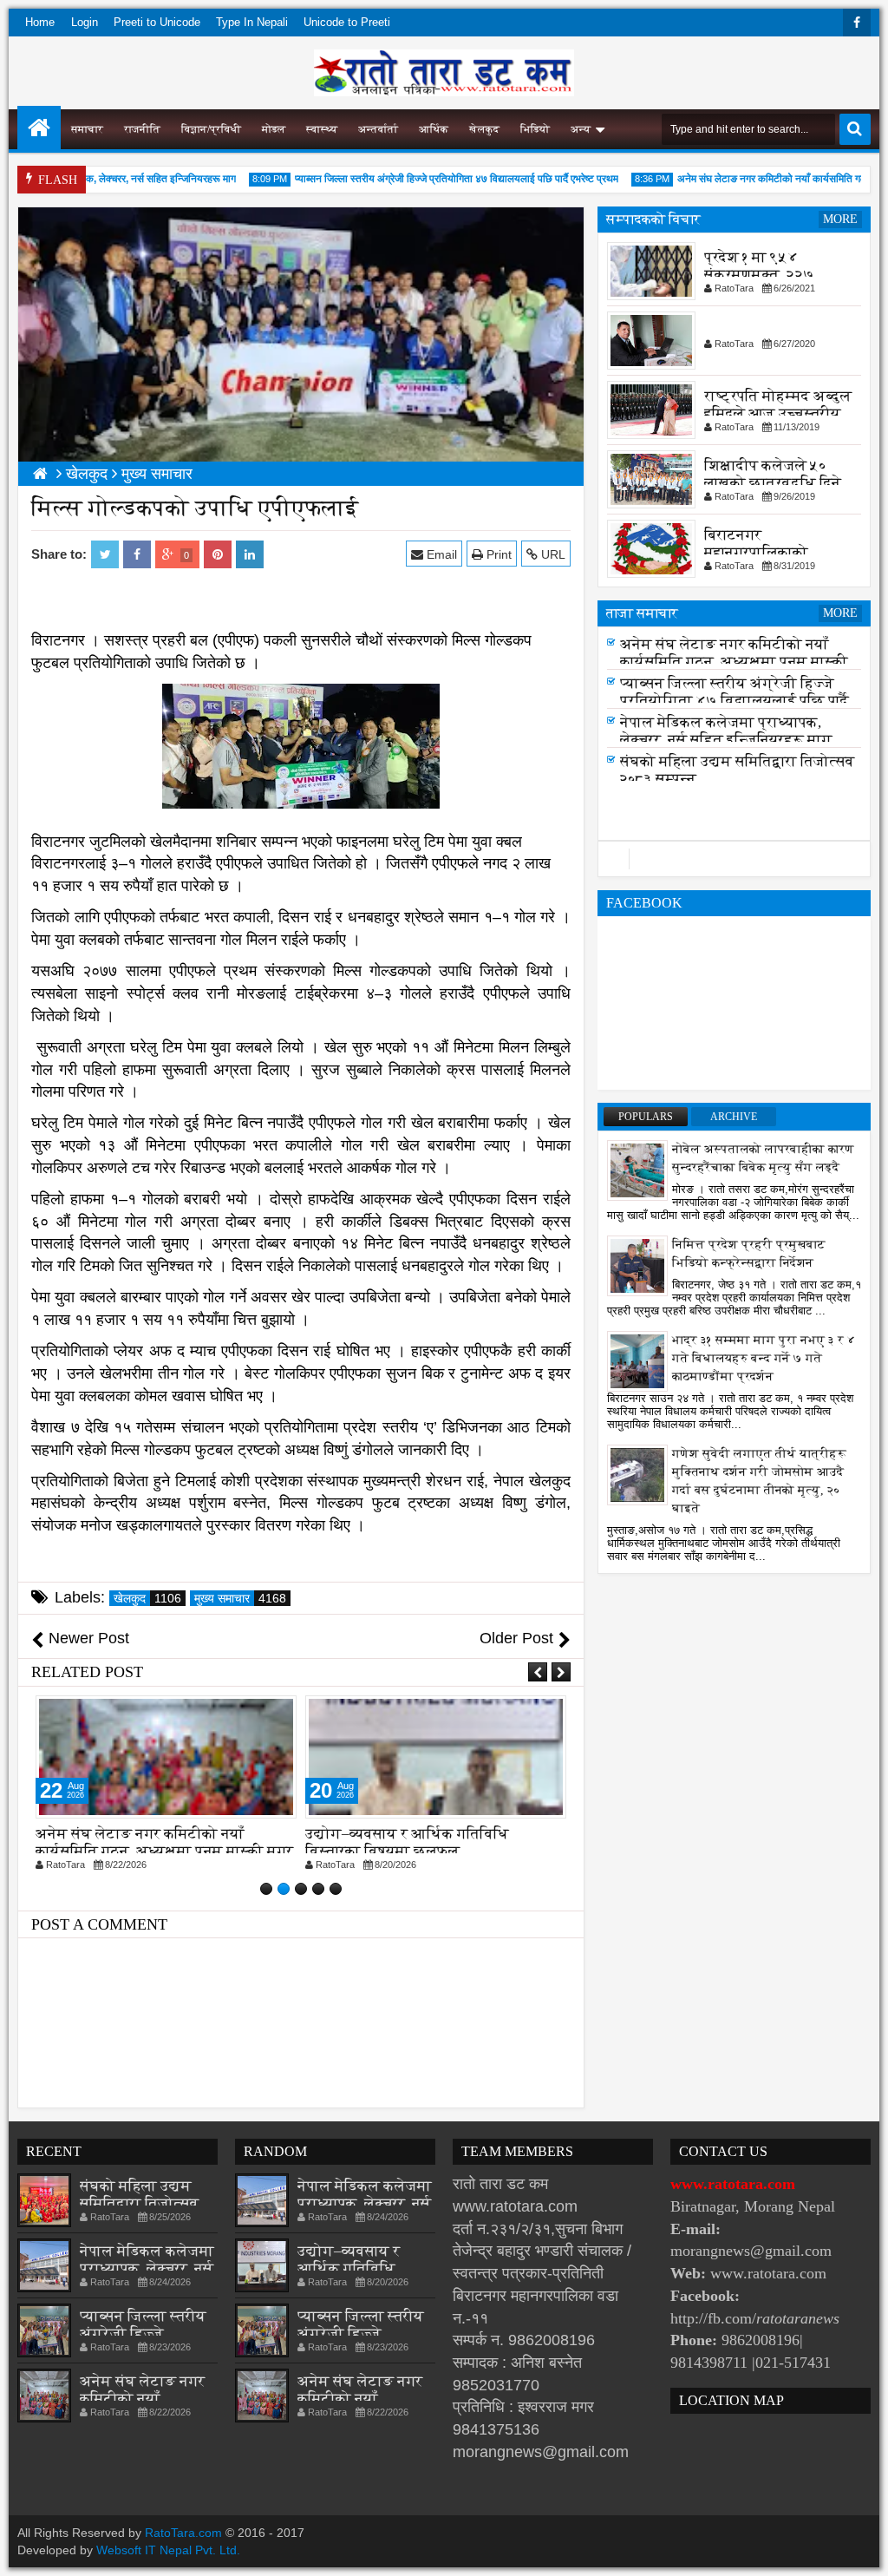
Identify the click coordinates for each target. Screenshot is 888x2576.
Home (40, 22)
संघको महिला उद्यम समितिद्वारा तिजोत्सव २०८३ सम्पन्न (140, 2203)
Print (497, 554)
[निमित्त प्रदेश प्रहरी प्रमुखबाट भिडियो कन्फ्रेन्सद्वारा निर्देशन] (637, 1265)
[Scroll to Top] (862, 2550)
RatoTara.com (183, 2533)
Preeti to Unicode (157, 22)
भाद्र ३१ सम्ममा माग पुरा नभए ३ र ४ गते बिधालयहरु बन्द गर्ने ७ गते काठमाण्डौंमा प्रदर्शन (764, 1358)
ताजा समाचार (642, 613)
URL (552, 554)
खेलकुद (484, 129)
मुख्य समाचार (240, 1598)
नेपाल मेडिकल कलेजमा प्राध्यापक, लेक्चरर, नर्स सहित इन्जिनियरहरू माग (726, 736)
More (840, 219)
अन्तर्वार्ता (378, 129)
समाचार (87, 129)
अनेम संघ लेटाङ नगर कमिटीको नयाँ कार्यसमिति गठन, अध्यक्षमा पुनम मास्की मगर (164, 1842)
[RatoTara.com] (39, 128)
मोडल (274, 129)
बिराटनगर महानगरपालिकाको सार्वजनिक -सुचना (756, 552)
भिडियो (535, 129)
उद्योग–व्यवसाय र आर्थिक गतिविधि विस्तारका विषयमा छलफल (407, 1842)
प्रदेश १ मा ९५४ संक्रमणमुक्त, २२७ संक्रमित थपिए (759, 275)
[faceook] (734, 859)
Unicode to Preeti (347, 22)
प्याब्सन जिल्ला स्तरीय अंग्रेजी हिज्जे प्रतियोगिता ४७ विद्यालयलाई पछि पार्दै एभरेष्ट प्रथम (435, 179)
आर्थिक (434, 129)
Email (440, 554)
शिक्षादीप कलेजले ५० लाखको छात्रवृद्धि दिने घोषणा (773, 483)
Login (85, 22)
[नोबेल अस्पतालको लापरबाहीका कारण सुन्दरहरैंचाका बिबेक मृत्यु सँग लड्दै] (637, 1170)
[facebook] (857, 23)
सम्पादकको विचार (653, 219)
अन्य (581, 129)
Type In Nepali (252, 22)
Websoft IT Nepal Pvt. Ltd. (168, 2550)
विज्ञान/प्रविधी (211, 129)
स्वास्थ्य (322, 129)
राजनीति (142, 129)
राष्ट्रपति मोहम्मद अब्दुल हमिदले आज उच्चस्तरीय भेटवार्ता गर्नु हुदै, (778, 413)
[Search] (855, 129)
